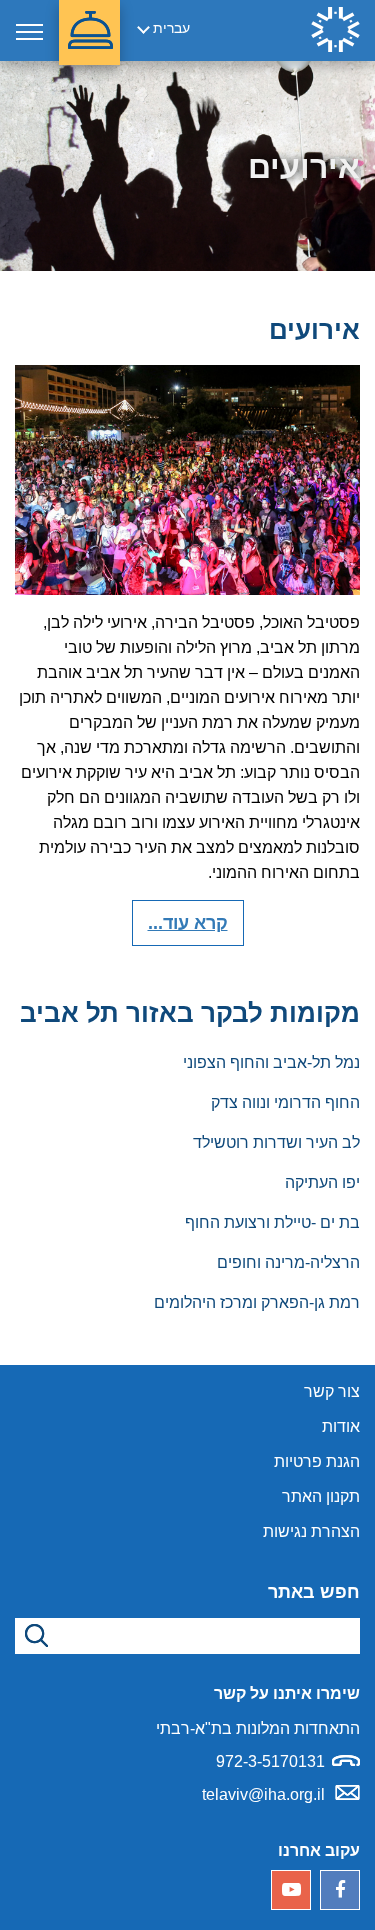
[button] (89, 32)
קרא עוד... (188, 923)
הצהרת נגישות (311, 1531)
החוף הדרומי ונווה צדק (285, 1102)
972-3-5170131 (270, 1761)
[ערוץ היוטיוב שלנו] (291, 1890)
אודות (341, 1426)
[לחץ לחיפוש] (33, 1636)
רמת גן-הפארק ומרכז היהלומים (257, 1302)
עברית (171, 28)
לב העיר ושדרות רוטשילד (276, 1142)
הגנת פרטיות (317, 1461)
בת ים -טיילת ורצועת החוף (272, 1222)
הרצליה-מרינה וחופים (288, 1262)
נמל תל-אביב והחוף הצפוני (271, 1062)
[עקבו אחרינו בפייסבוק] (340, 1890)
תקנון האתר (321, 1496)
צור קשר (332, 1391)
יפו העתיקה (322, 1182)
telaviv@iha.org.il (263, 1794)
